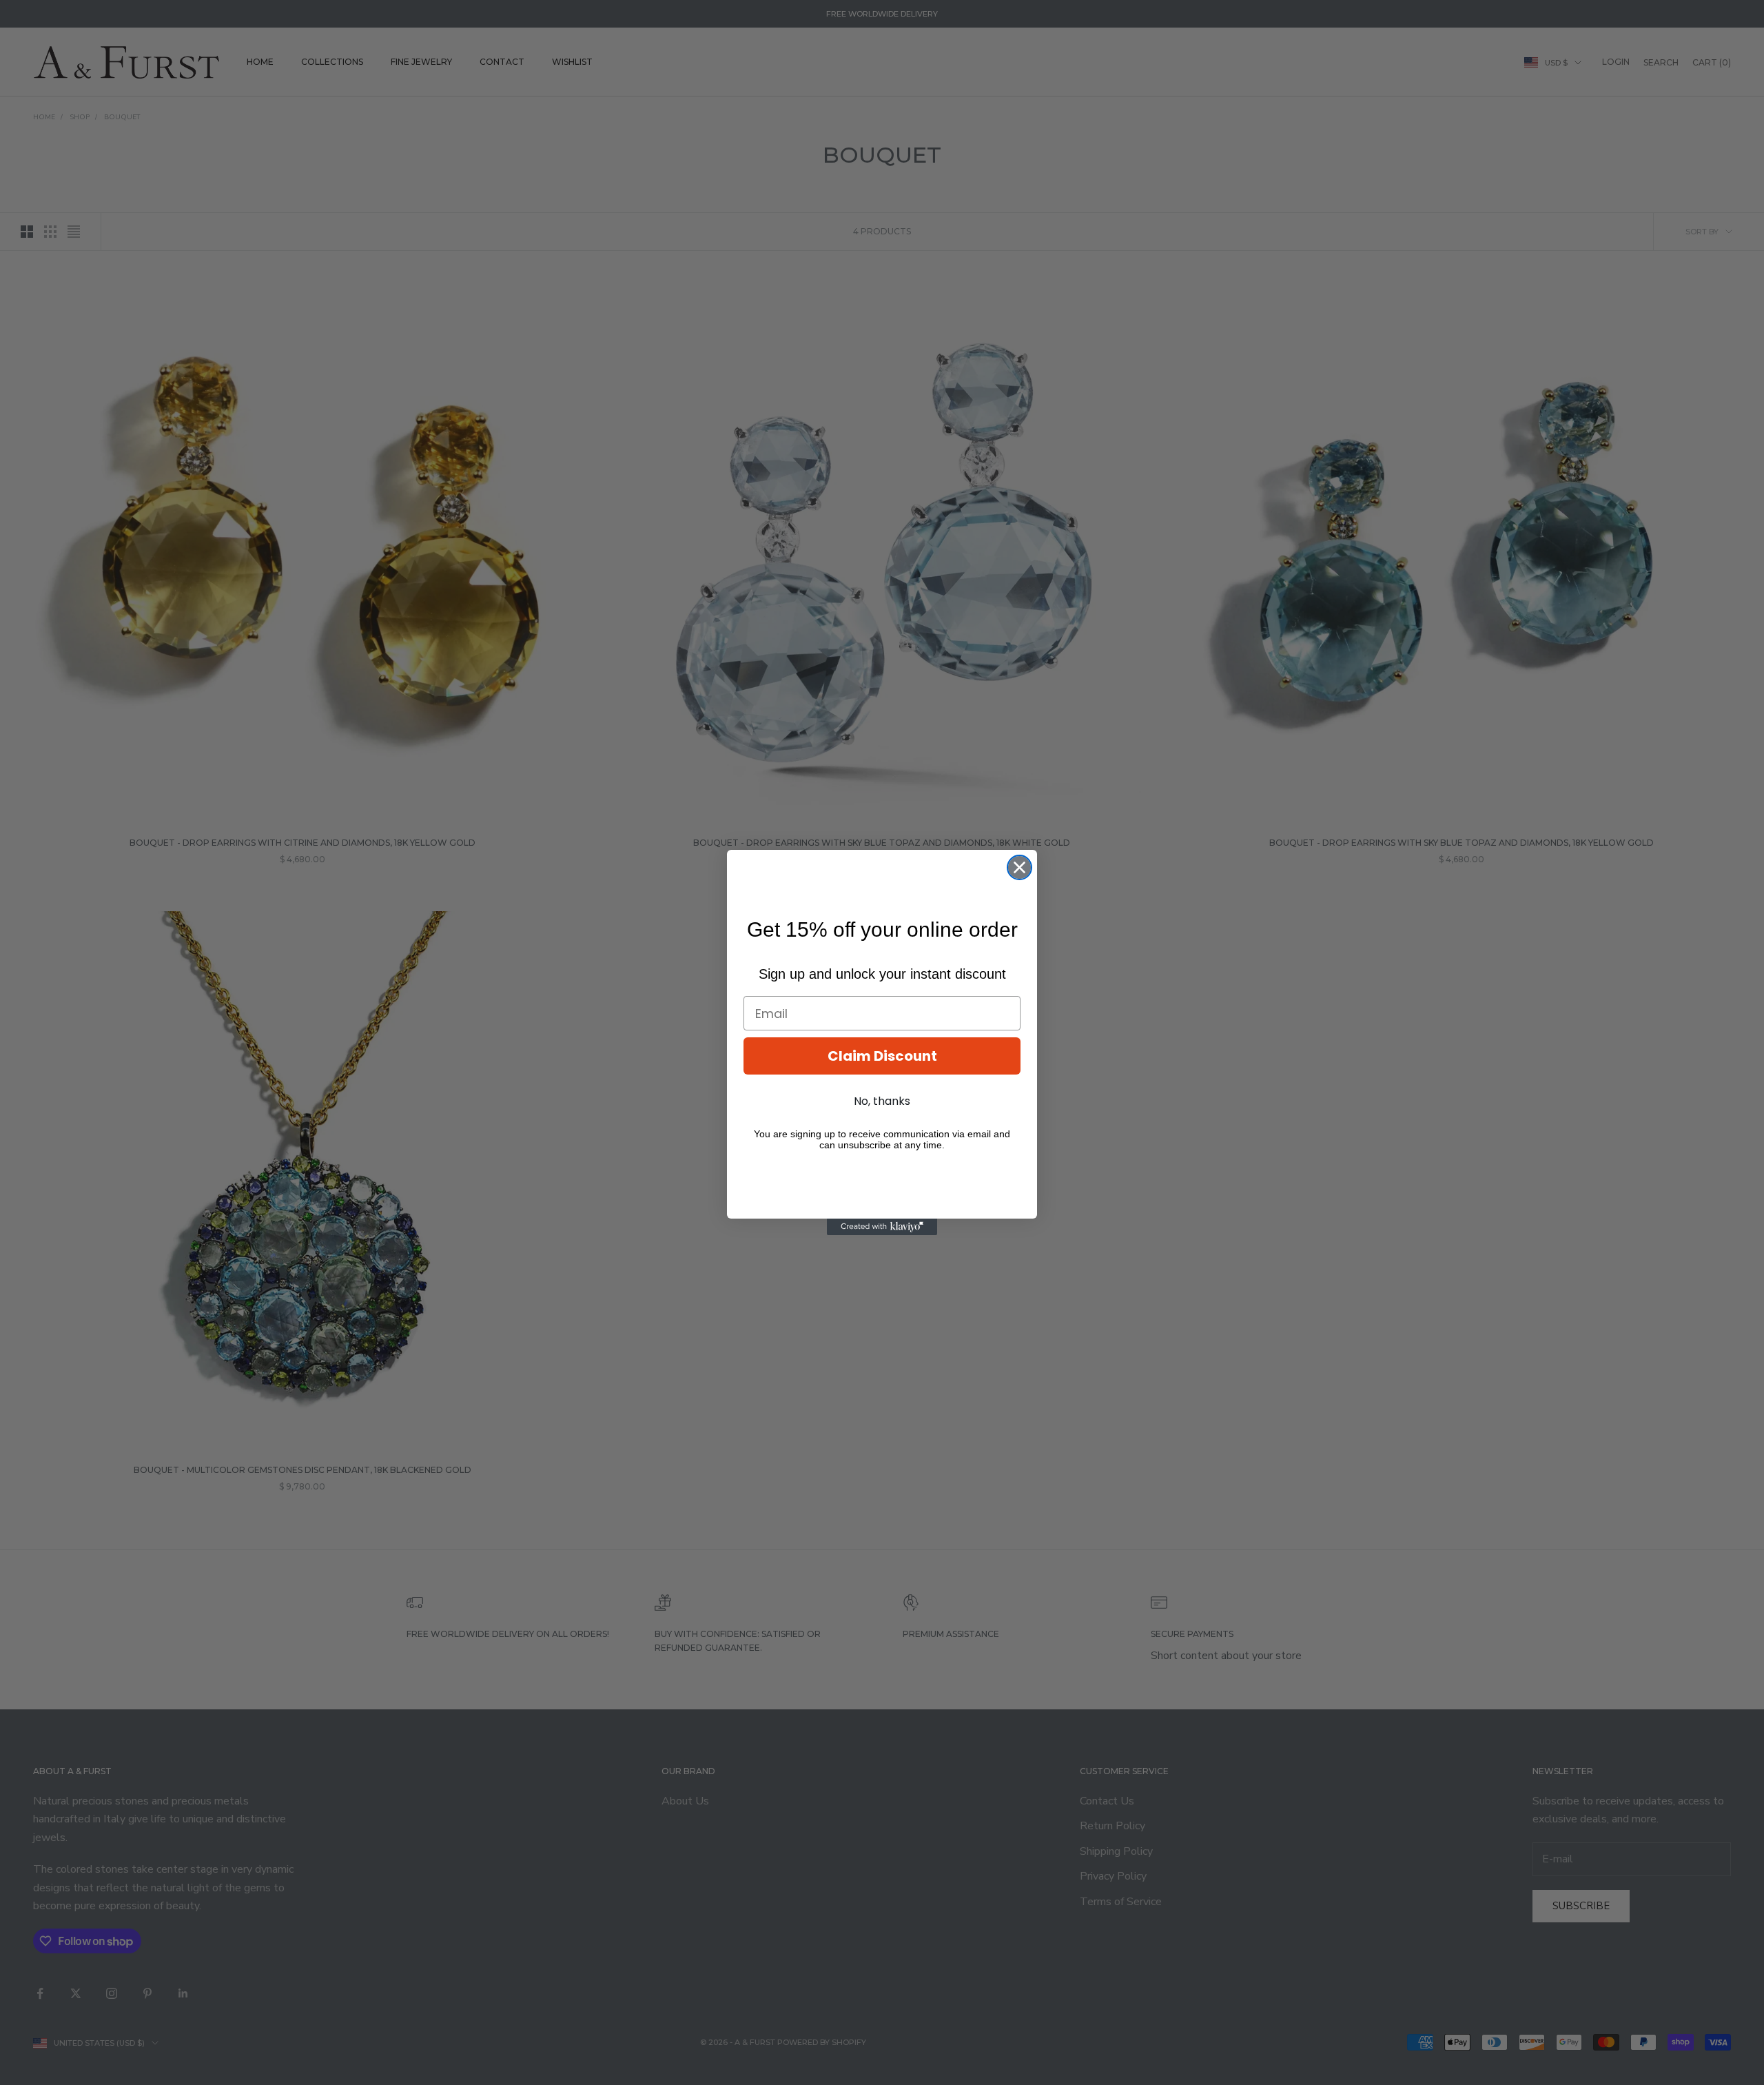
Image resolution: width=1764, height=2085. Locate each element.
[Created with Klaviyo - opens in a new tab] (882, 1227)
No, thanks (882, 1101)
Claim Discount (882, 1056)
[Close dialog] (1019, 867)
